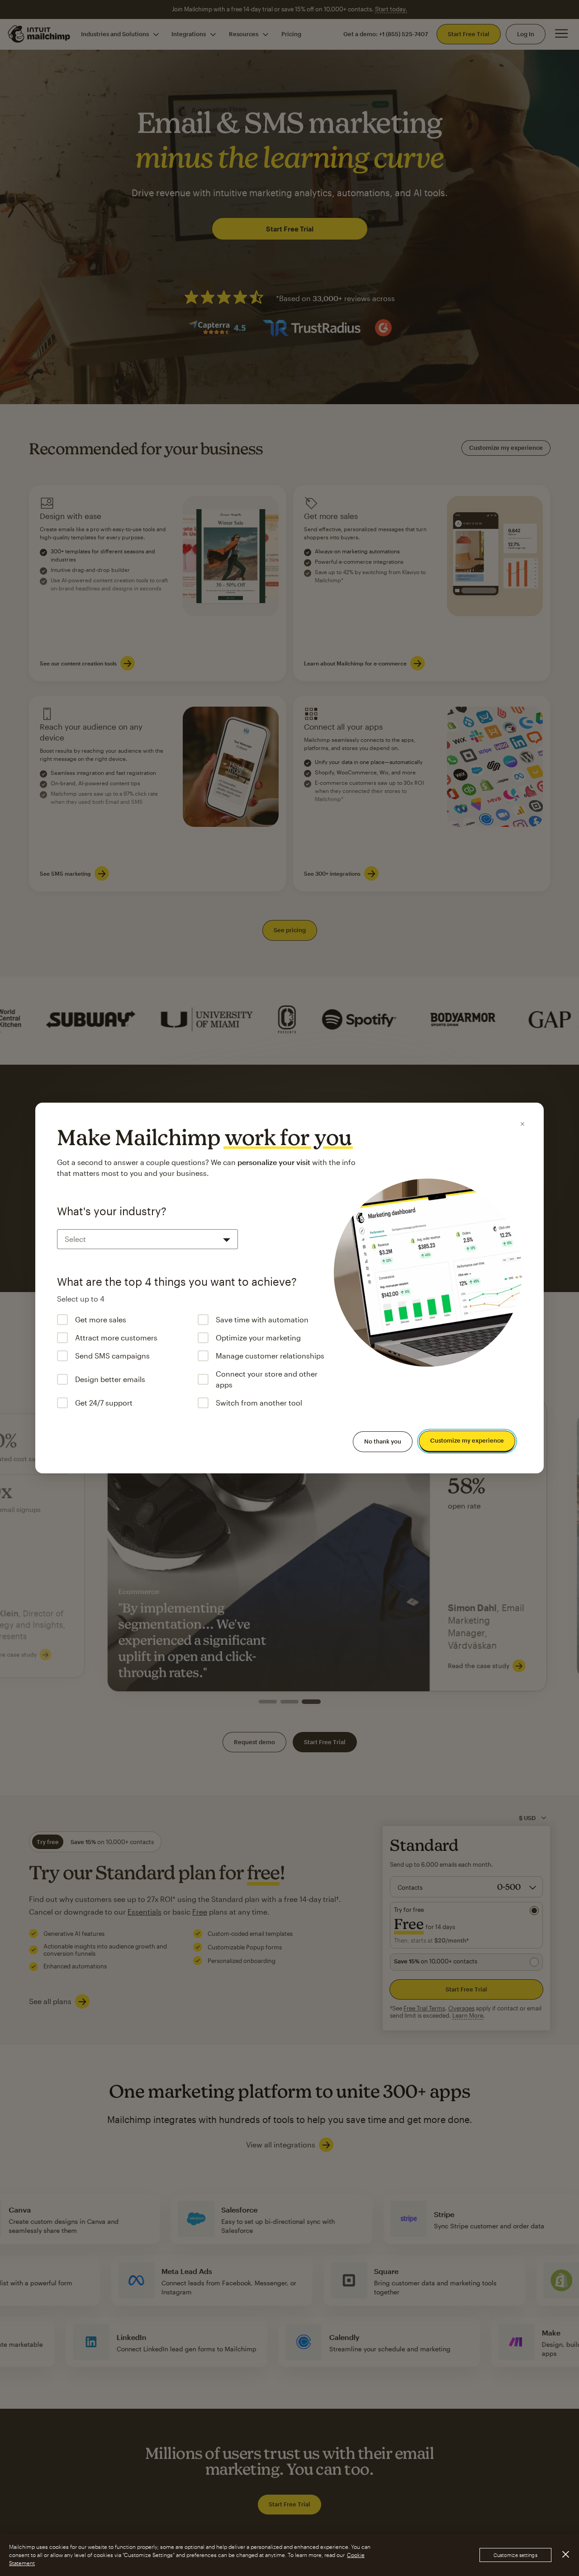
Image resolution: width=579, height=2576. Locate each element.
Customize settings (515, 2555)
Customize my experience (467, 1441)
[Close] (522, 1124)
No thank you (383, 1441)
